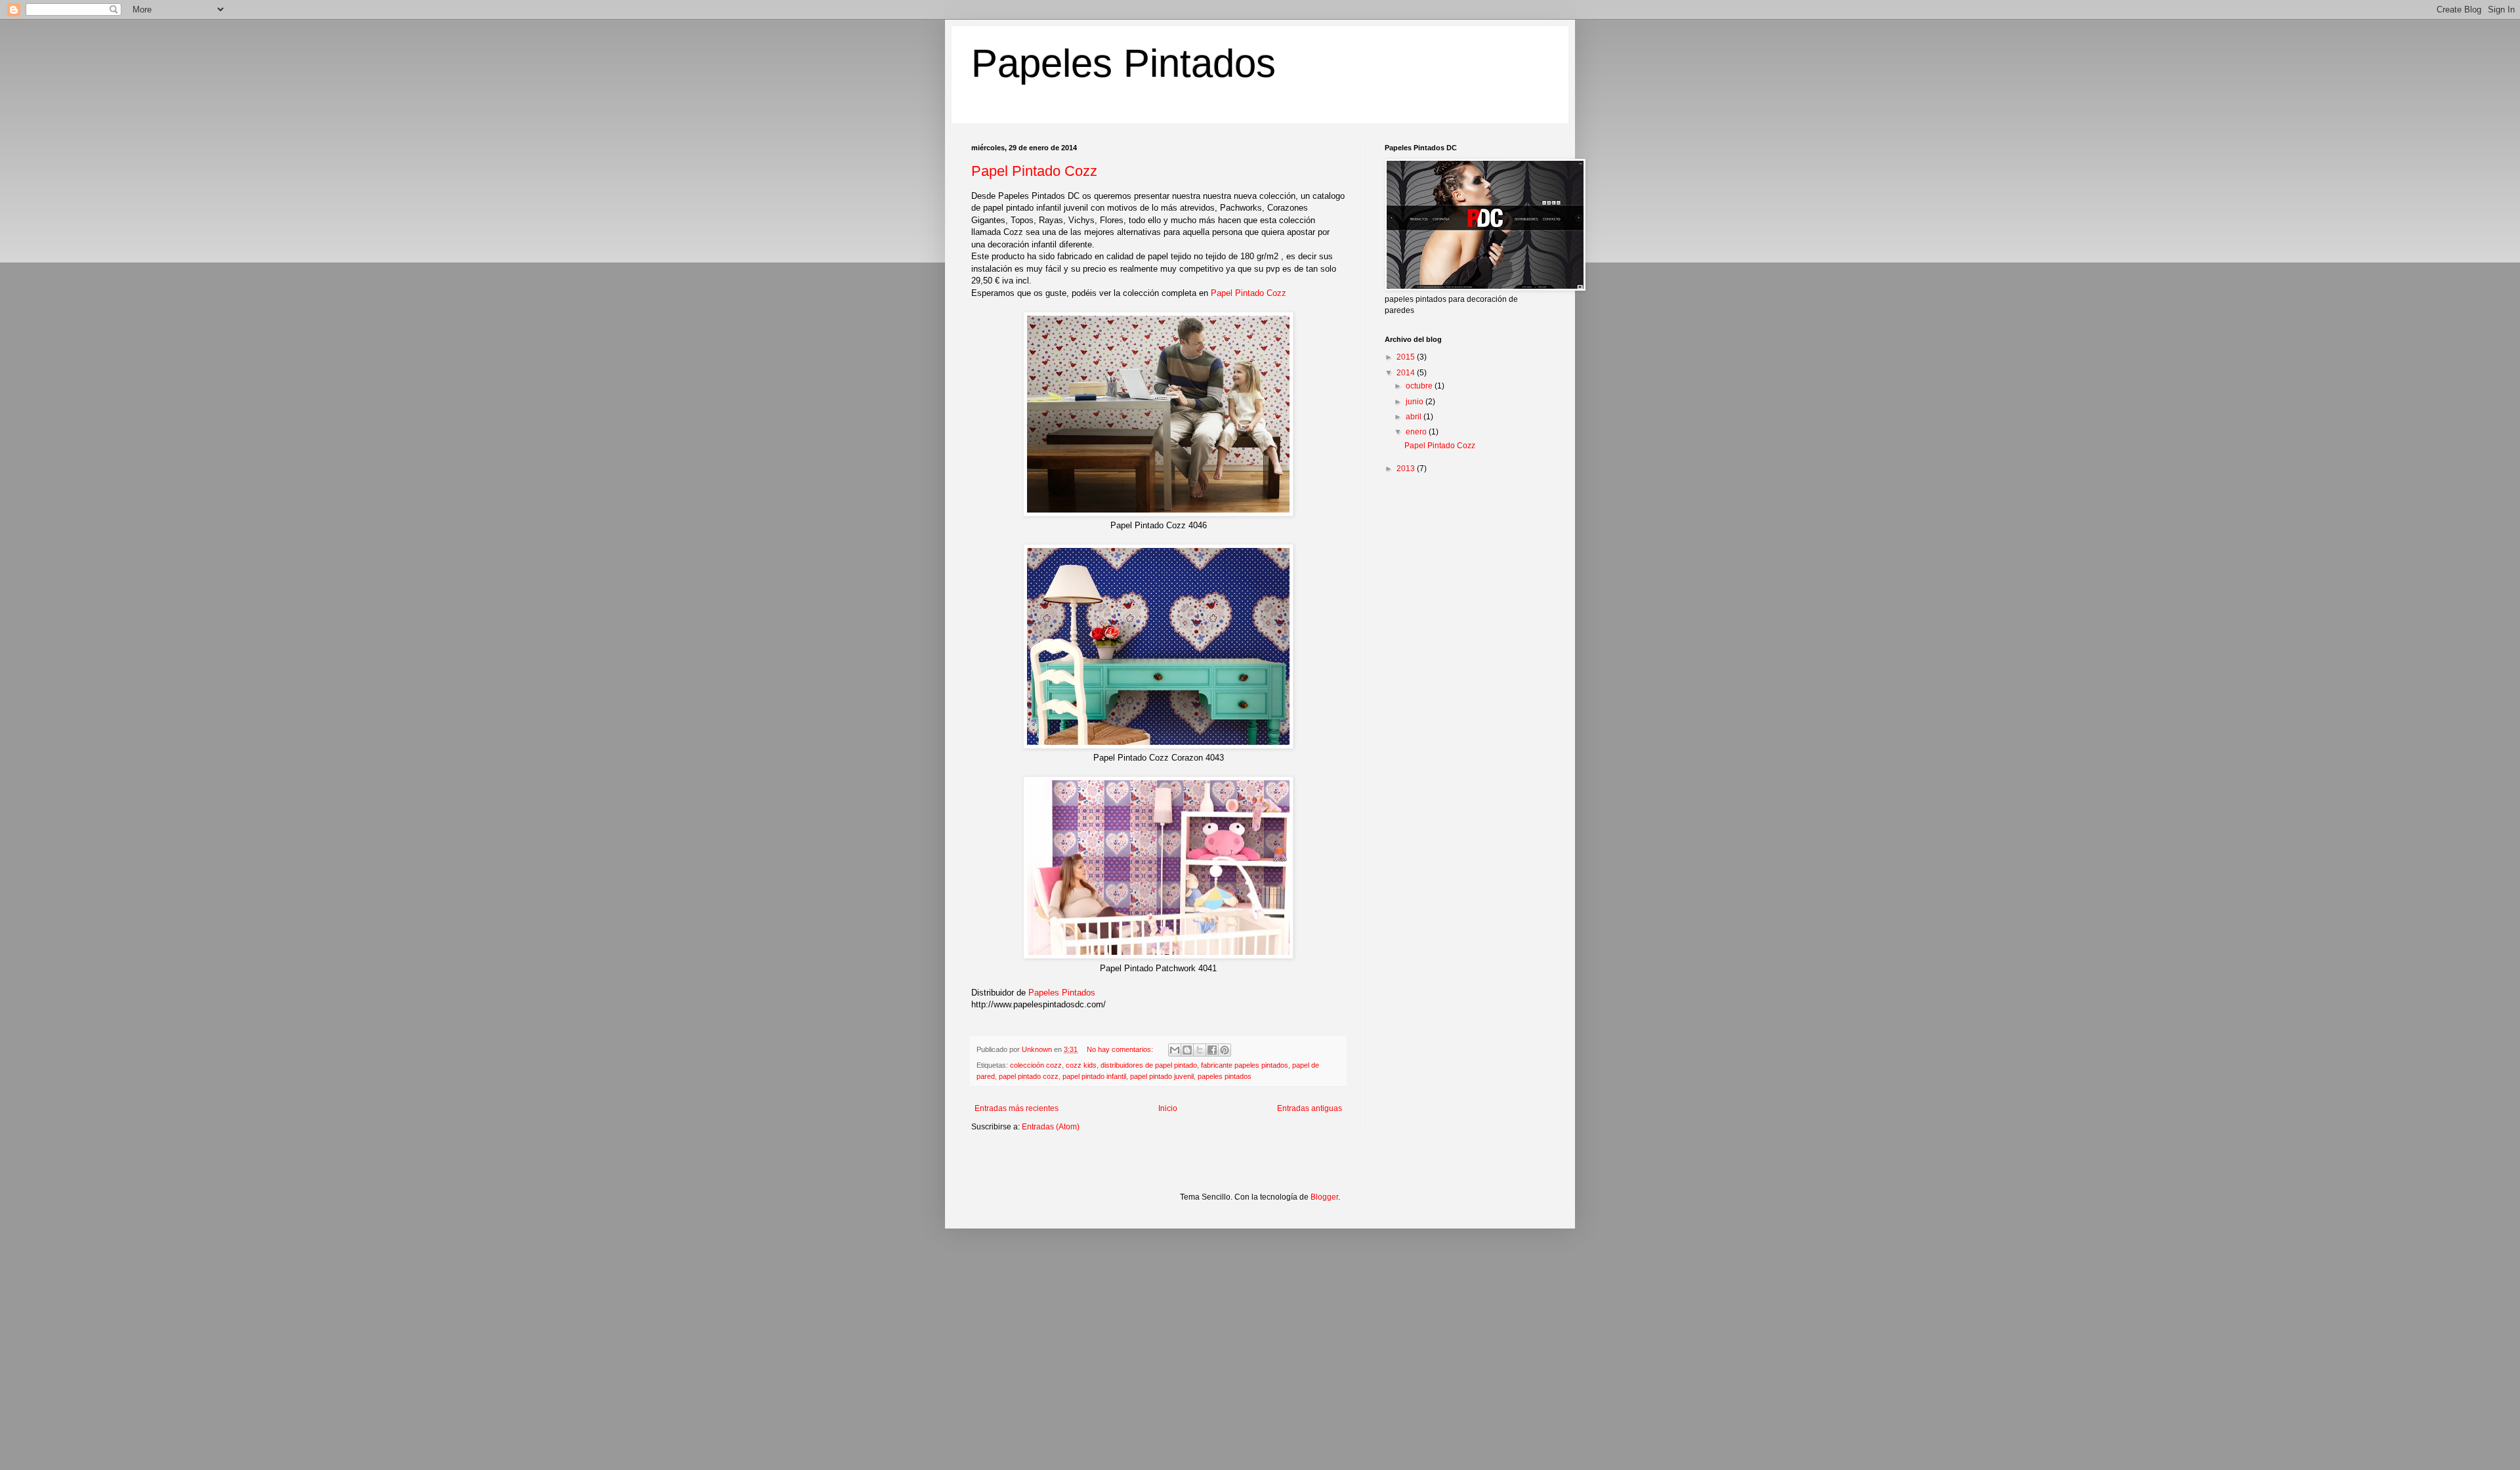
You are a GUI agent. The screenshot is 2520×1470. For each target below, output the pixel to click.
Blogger (1324, 1197)
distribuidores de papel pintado (1149, 1065)
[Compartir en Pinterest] (1225, 1050)
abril (1415, 417)
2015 (1407, 357)
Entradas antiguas (1310, 1108)
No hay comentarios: (1121, 1049)
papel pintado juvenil (1162, 1076)
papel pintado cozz (1029, 1076)
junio (1416, 402)
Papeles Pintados (1123, 63)
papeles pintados (1225, 1076)
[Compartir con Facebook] (1212, 1050)
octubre (1420, 386)
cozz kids (1081, 1065)
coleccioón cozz (1036, 1065)
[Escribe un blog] (1187, 1050)
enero (1417, 432)
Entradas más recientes (1017, 1108)
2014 (1407, 373)
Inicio (1168, 1108)
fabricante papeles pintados (1245, 1065)
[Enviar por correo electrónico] (1175, 1050)
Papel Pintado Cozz (1034, 171)
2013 (1407, 469)
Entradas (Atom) (1051, 1127)
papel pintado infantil (1094, 1076)
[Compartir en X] (1200, 1050)
